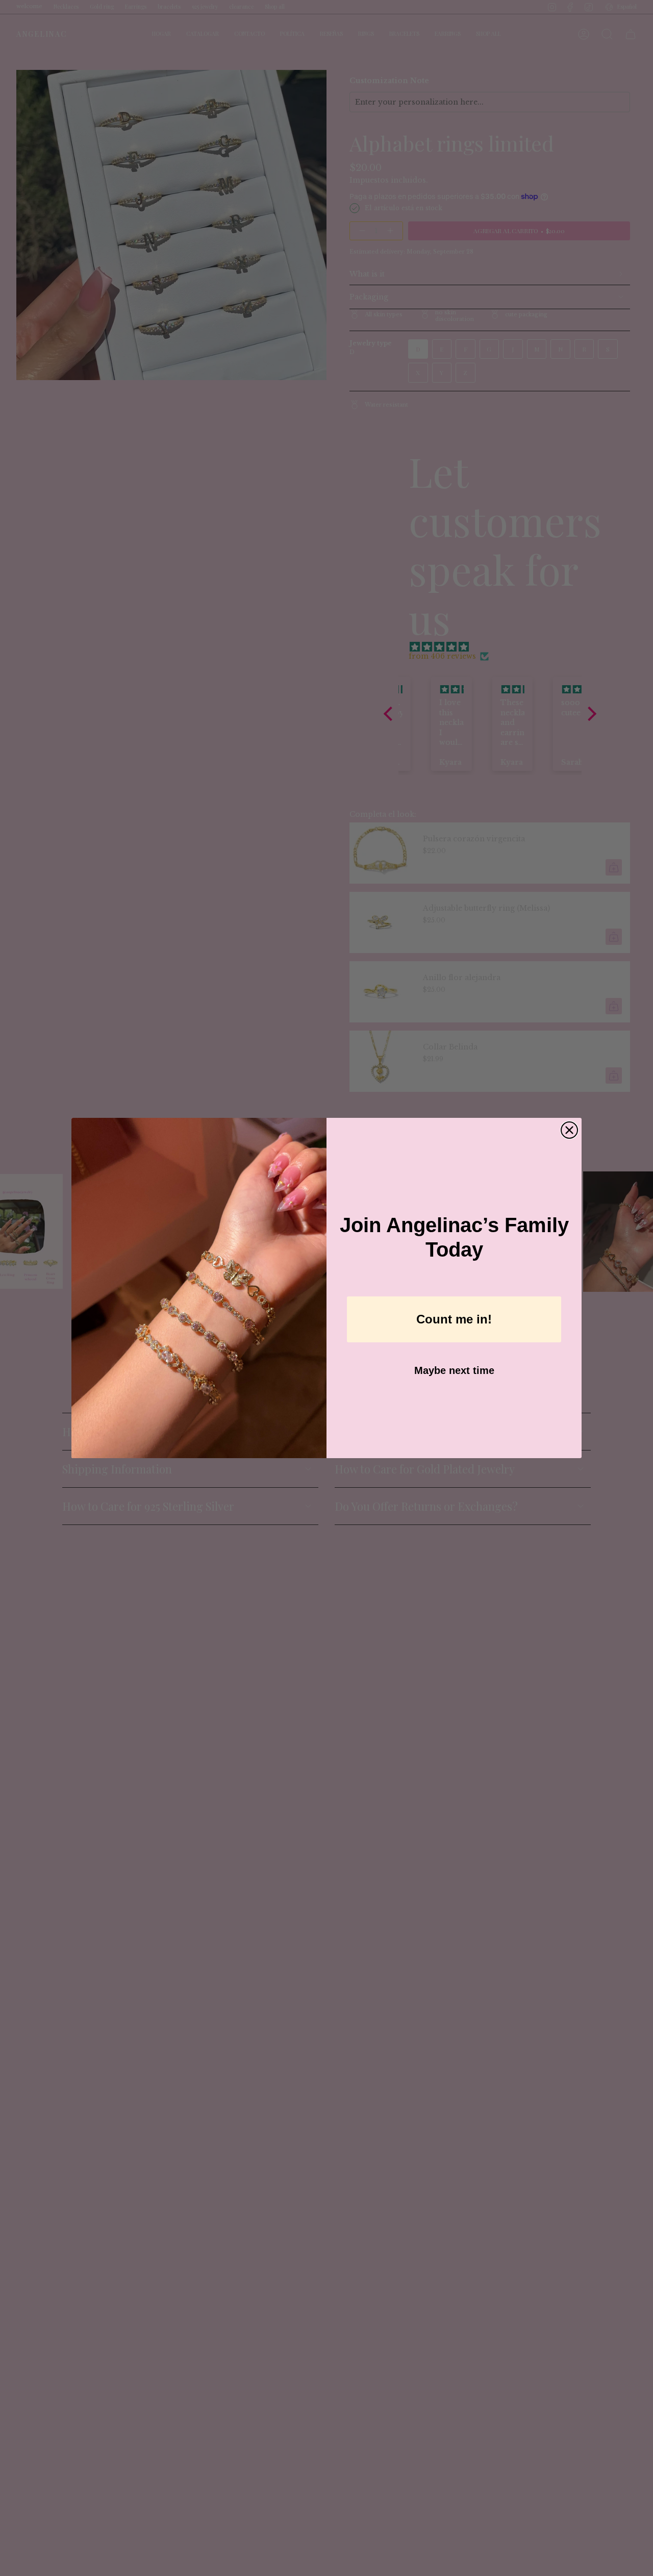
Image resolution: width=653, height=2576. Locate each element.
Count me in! (454, 1319)
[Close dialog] (569, 1130)
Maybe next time (454, 1370)
